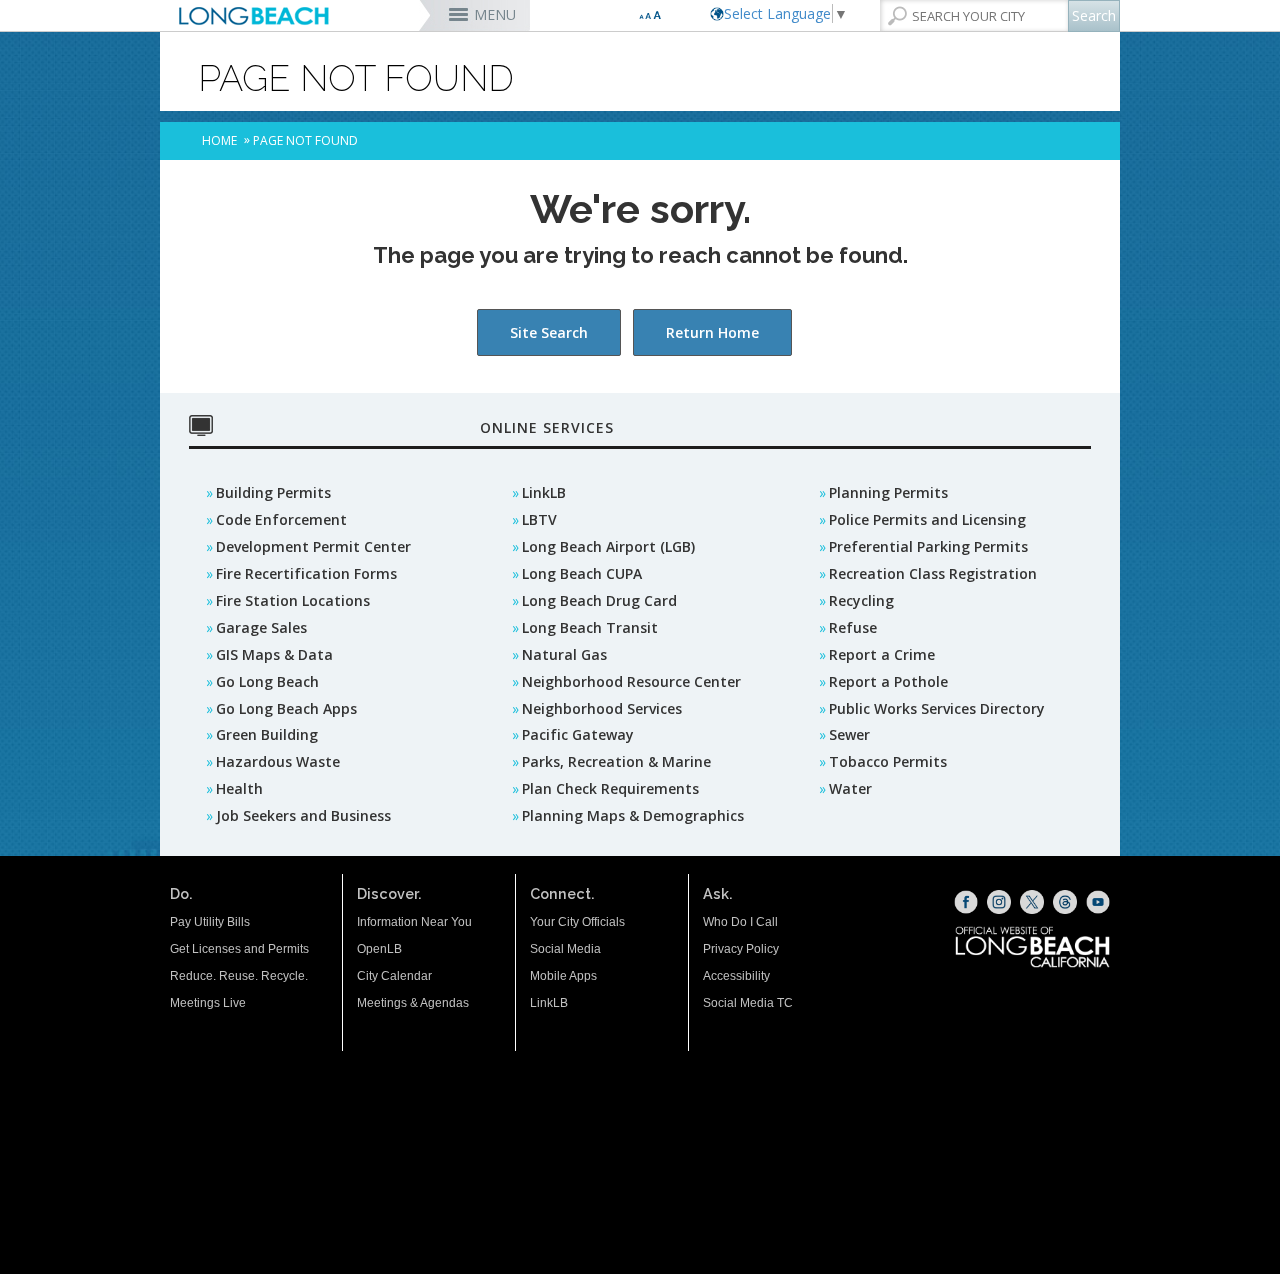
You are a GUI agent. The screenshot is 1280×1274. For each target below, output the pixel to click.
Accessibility (736, 976)
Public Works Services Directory (937, 708)
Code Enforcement (281, 519)
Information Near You (414, 922)
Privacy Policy (741, 949)
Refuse (853, 627)
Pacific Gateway (578, 734)
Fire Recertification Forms (306, 573)
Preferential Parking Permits (928, 546)
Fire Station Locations (293, 600)
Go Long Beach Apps (286, 708)
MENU (495, 14)
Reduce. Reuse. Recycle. (239, 976)
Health (239, 788)
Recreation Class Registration (933, 573)
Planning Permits (888, 492)
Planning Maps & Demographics (633, 815)
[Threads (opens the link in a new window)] (1065, 902)
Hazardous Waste (278, 761)
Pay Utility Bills (210, 922)
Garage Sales (261, 627)
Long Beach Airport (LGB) (608, 546)
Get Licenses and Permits (239, 949)
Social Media (565, 949)
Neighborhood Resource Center (631, 681)
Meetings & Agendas (413, 1003)
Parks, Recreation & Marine (616, 761)
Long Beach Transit (590, 627)
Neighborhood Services (602, 708)
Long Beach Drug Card (599, 600)
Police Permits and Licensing (927, 519)
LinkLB (544, 492)
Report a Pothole (888, 681)
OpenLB (379, 949)
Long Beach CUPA (582, 573)
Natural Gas (564, 654)
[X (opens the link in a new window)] (1032, 902)
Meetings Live (208, 1003)
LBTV (539, 519)
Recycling (861, 600)
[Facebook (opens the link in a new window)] (966, 902)
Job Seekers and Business (303, 815)
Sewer (849, 734)
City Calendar (394, 976)
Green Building (267, 734)
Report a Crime (882, 654)
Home (219, 140)
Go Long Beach (267, 681)
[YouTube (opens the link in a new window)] (1098, 902)
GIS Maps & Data (274, 654)
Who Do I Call (740, 922)
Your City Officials (577, 922)
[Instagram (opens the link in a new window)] (999, 902)
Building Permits (273, 492)
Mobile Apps (563, 976)
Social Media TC (748, 1003)
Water (850, 788)
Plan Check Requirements (610, 788)
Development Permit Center (313, 546)
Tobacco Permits (888, 761)
